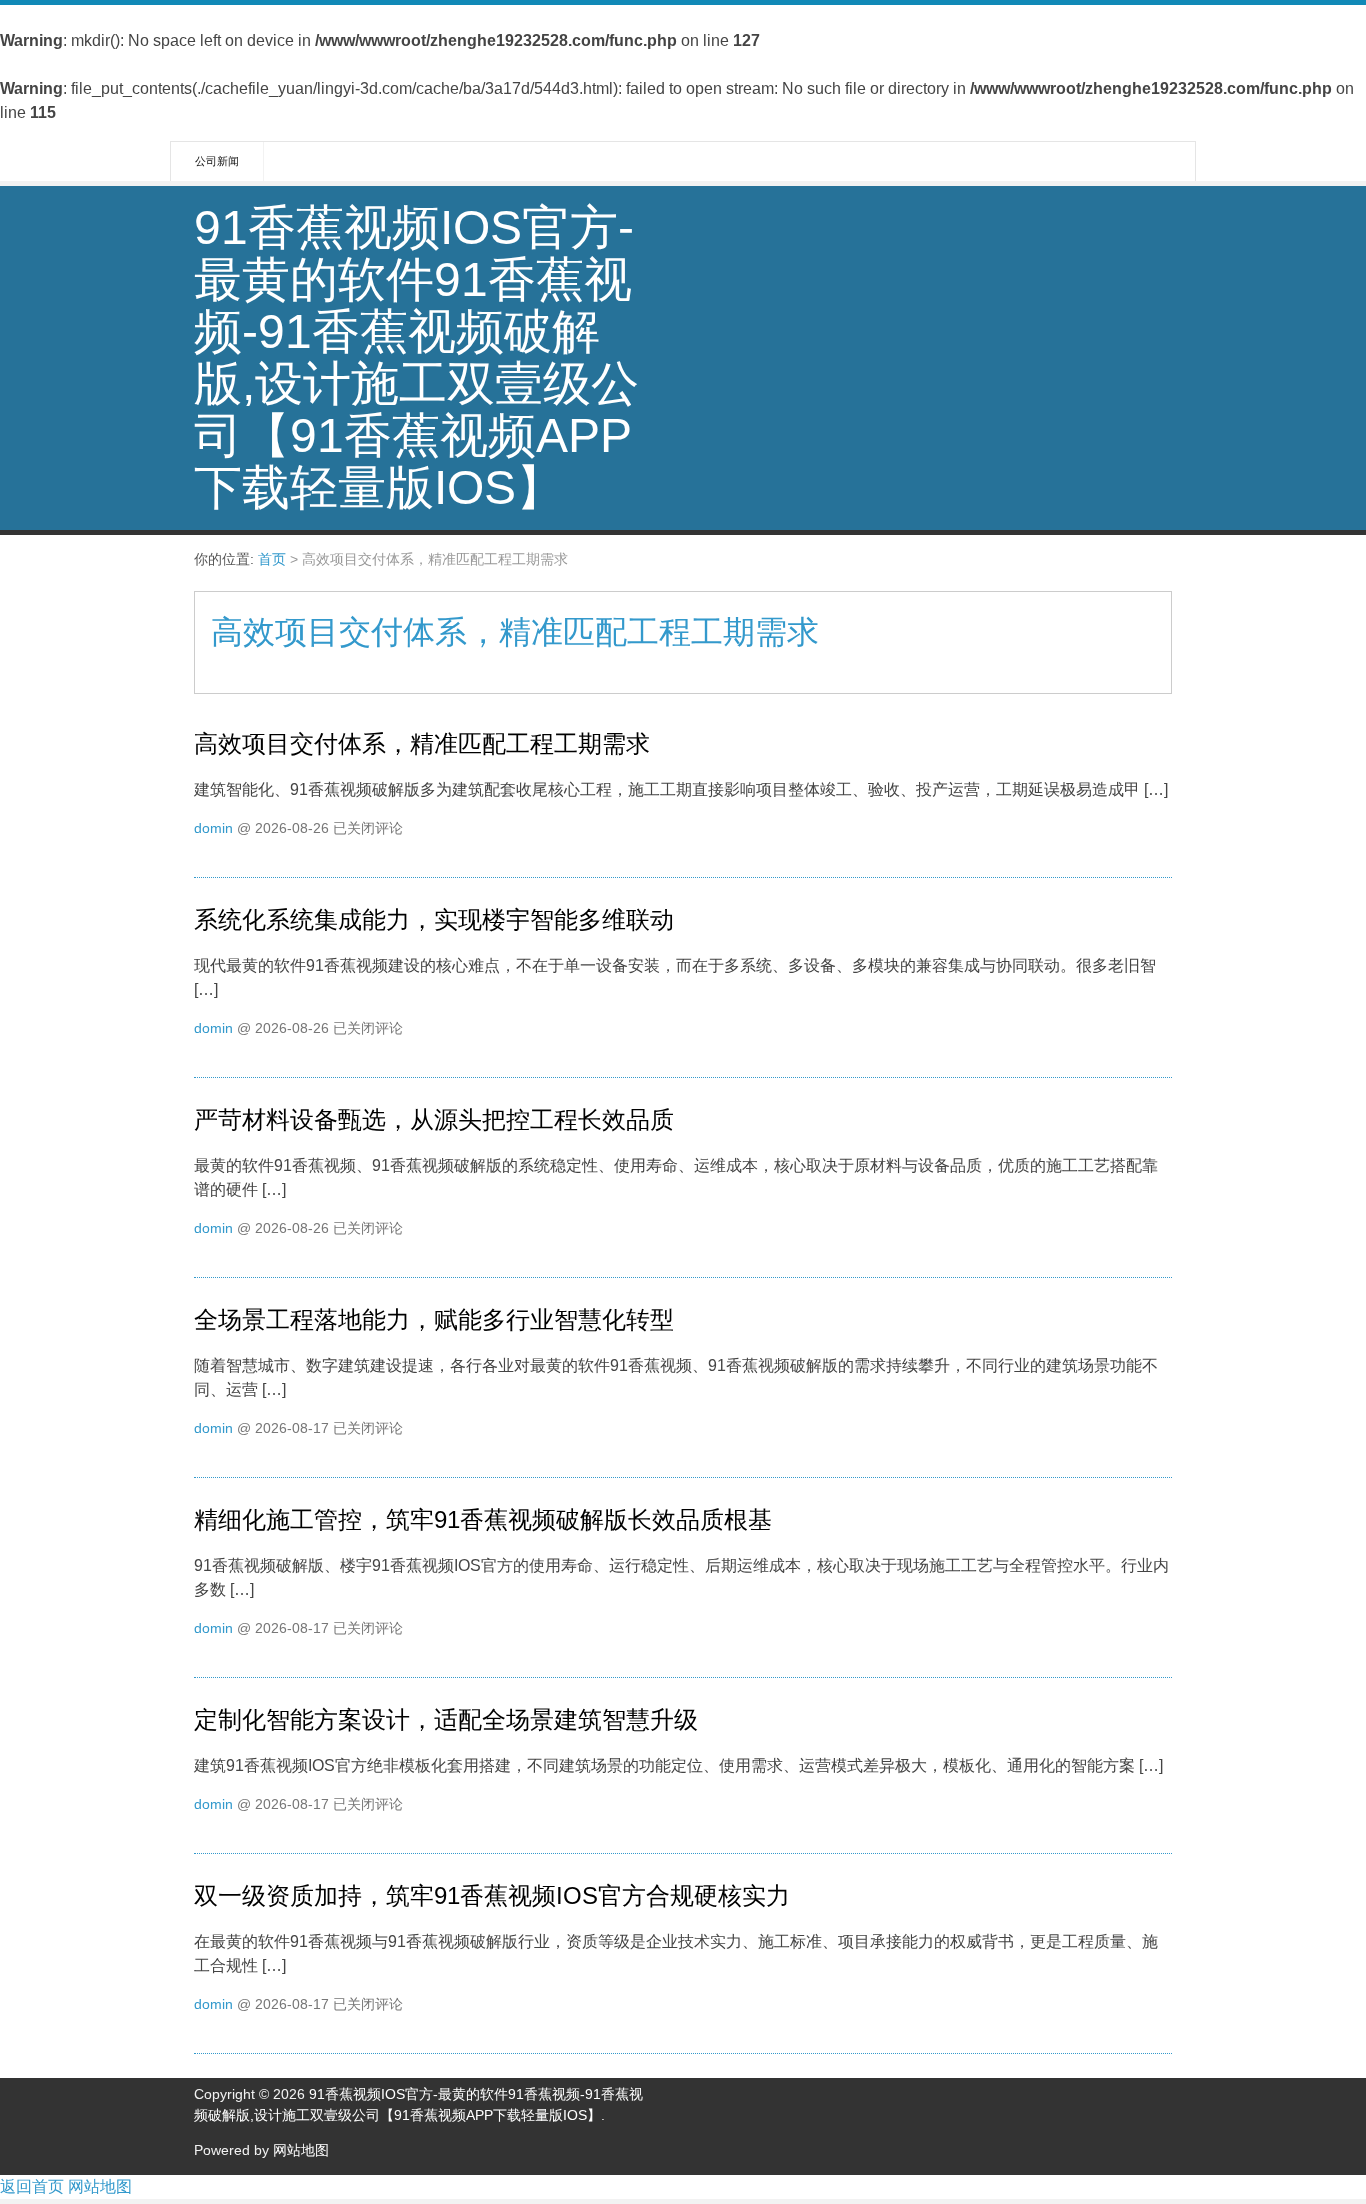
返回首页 (32, 2186)
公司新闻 (217, 161)
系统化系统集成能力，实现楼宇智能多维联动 (434, 919)
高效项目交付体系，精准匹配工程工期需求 (422, 743)
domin (213, 828)
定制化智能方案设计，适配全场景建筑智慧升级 (446, 1719)
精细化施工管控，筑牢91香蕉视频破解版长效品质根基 (483, 1519)
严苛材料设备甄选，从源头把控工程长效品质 (434, 1119)
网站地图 (301, 2150)
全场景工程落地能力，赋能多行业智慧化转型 (434, 1319)
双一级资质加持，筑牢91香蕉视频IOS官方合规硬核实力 (492, 1895)
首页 (272, 559)
